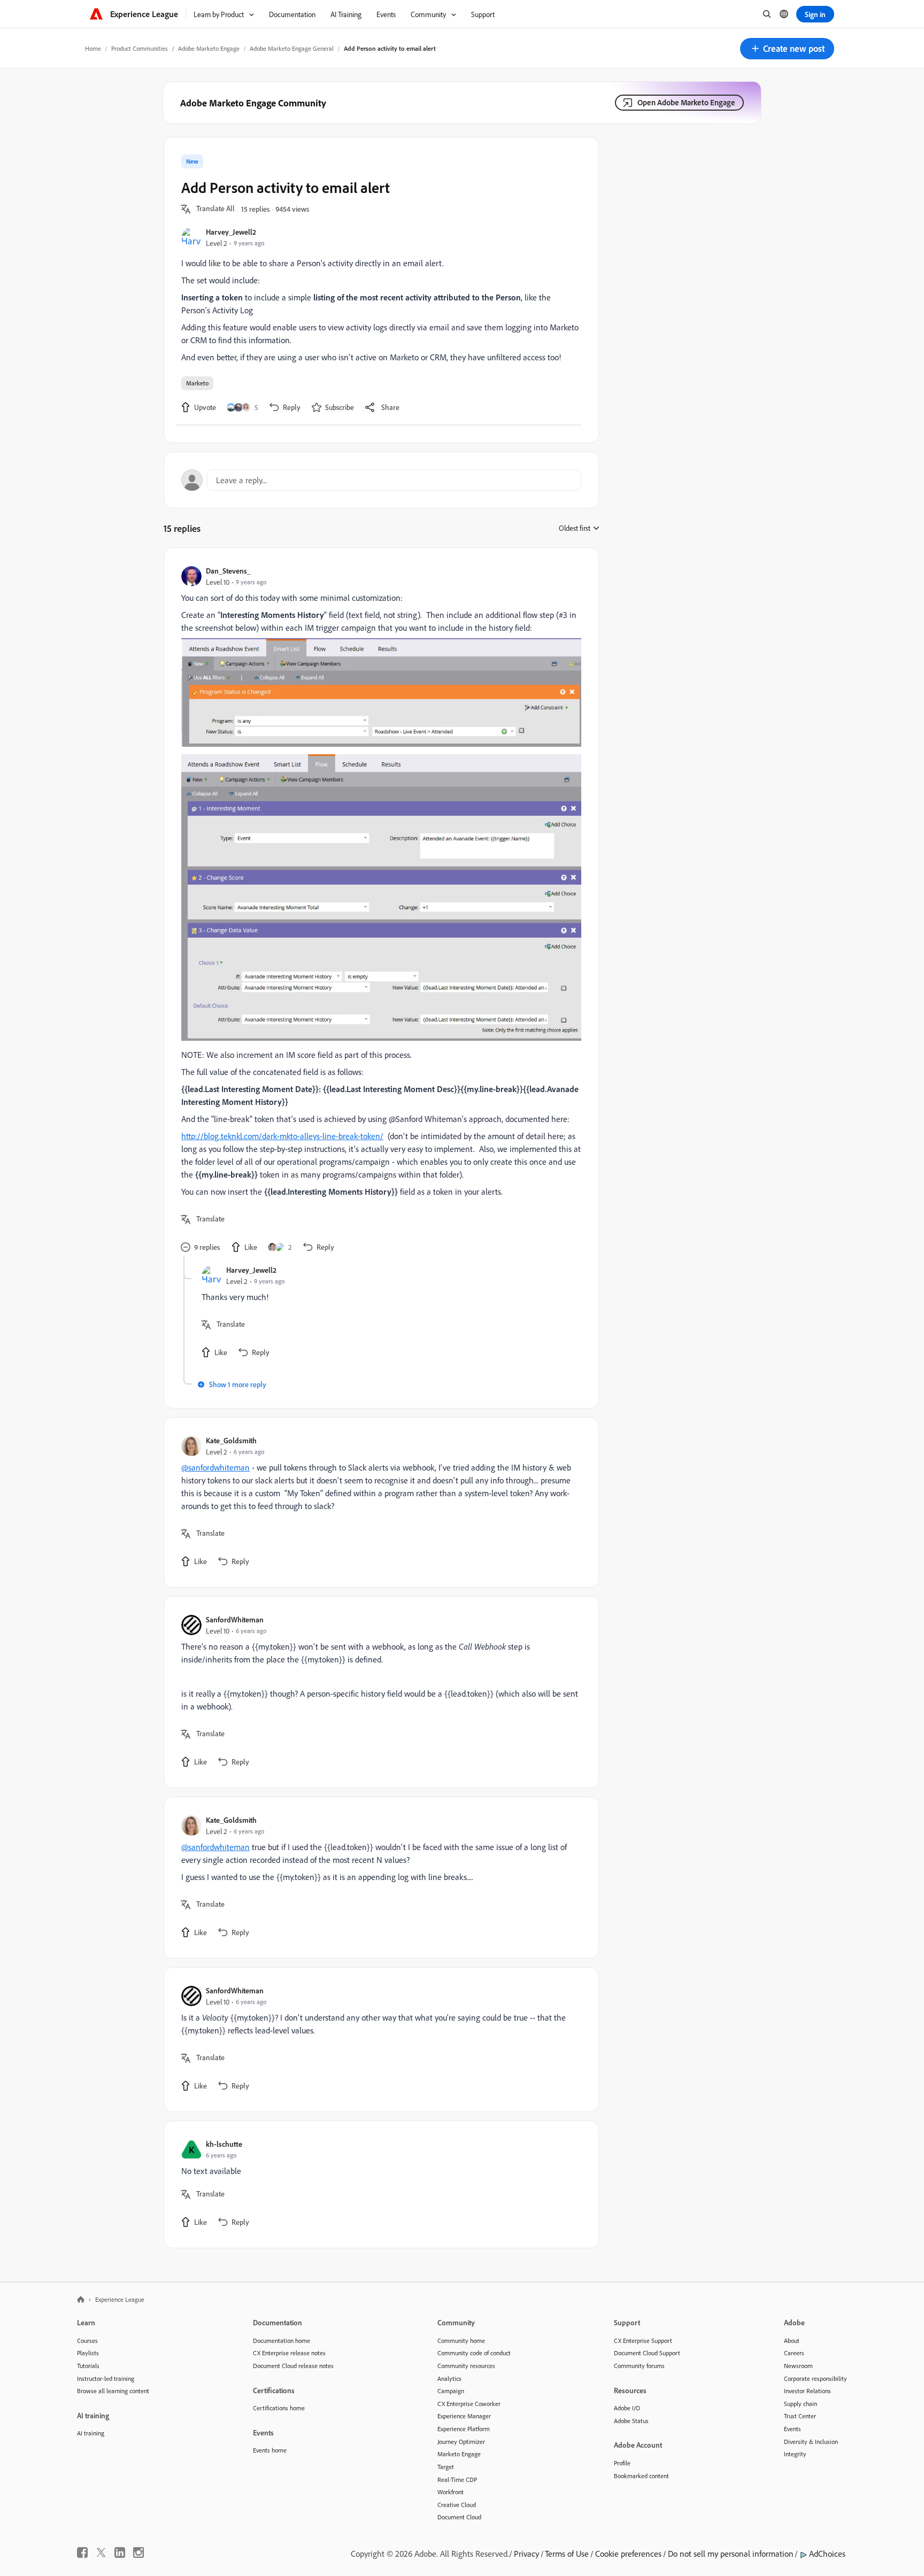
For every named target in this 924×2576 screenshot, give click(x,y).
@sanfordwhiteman (215, 1467)
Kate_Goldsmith (231, 1440)
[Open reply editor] (381, 480)
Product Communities (140, 48)
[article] (379, 910)
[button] (787, 49)
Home (93, 48)
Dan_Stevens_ (228, 571)
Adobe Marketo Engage (209, 48)
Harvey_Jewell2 (231, 232)
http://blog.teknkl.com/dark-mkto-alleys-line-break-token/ (282, 1136)
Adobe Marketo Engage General (292, 48)
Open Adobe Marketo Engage (686, 102)
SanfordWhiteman (235, 1619)
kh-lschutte (224, 2144)
